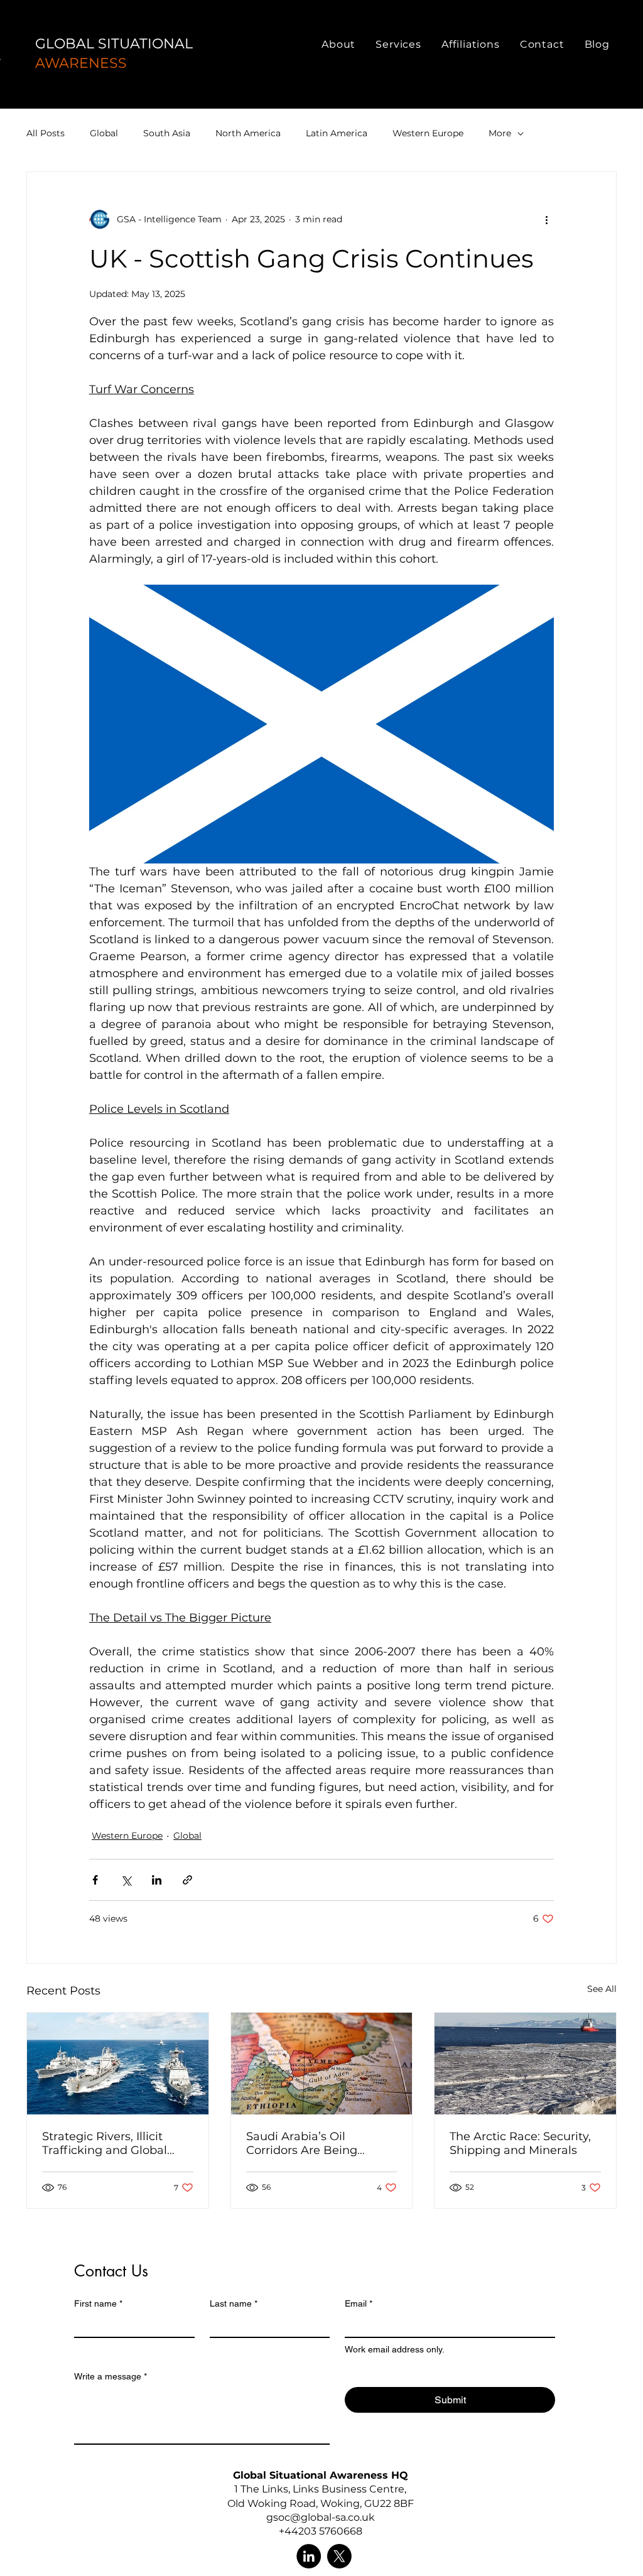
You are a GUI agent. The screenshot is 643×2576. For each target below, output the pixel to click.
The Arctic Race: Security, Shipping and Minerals (520, 2143)
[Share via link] (187, 1880)
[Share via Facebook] (95, 1880)
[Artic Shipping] (525, 2064)
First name (98, 2303)
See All (602, 1989)
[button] (338, 44)
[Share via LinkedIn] (157, 1880)
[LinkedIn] (309, 2556)
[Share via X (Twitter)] (126, 1880)
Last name (234, 2303)
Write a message (111, 2376)
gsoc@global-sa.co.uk (321, 2517)
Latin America (337, 133)
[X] (339, 2556)
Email (359, 2303)
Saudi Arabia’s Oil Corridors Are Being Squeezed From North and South (321, 2143)
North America (248, 133)
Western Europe (428, 133)
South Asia (167, 133)
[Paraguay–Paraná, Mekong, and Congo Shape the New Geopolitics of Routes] (118, 2064)
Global (104, 133)
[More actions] (546, 220)
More (500, 133)
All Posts (46, 133)
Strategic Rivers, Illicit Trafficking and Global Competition (105, 2143)
